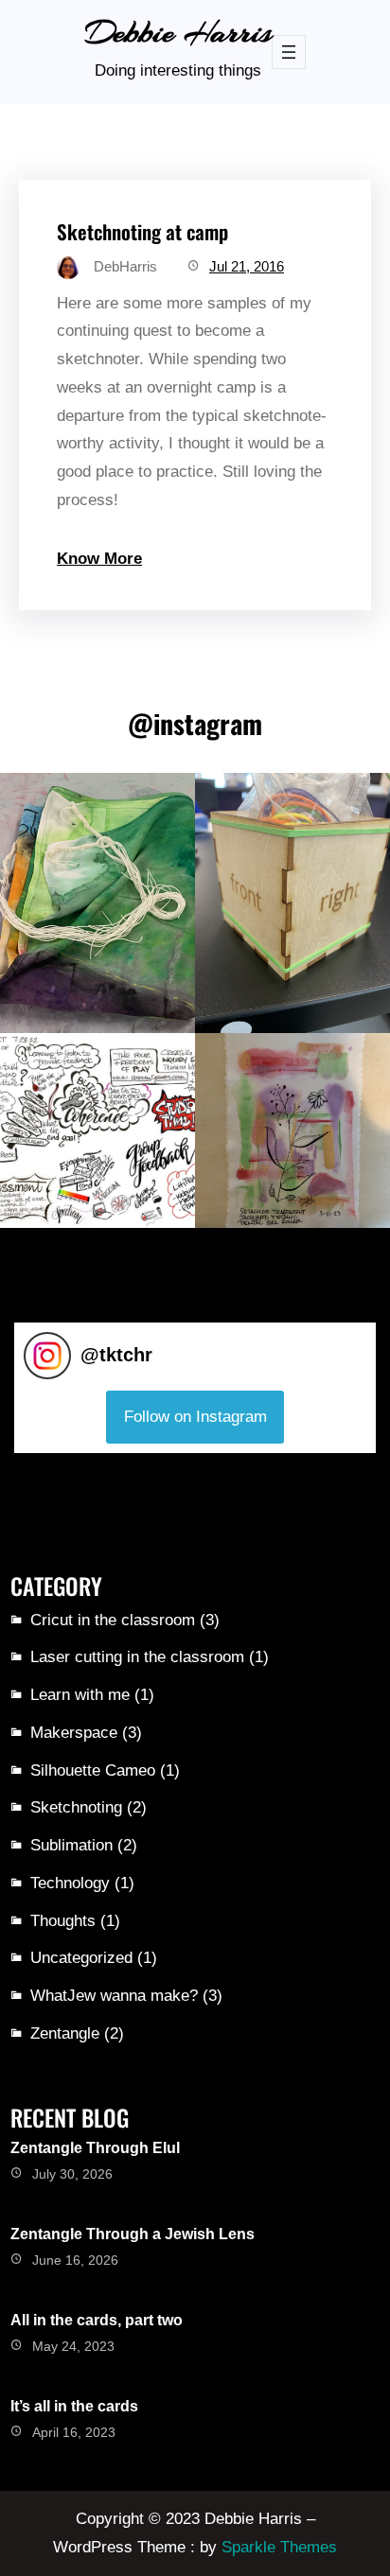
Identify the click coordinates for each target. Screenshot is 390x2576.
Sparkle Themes (279, 2547)
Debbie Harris (178, 33)
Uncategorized (81, 1958)
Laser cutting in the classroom (137, 1657)
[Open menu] (289, 52)
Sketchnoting (76, 1807)
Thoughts (63, 1921)
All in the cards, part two (97, 2320)
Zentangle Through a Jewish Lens (133, 2234)
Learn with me (80, 1695)
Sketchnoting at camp (142, 231)
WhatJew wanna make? (114, 1996)
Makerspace (74, 1733)
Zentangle (65, 2033)
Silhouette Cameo (93, 1770)
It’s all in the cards (74, 2406)
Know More (99, 559)
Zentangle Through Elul (95, 2148)
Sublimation (71, 1845)
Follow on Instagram (195, 1417)
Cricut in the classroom (113, 1620)
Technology (70, 1883)
